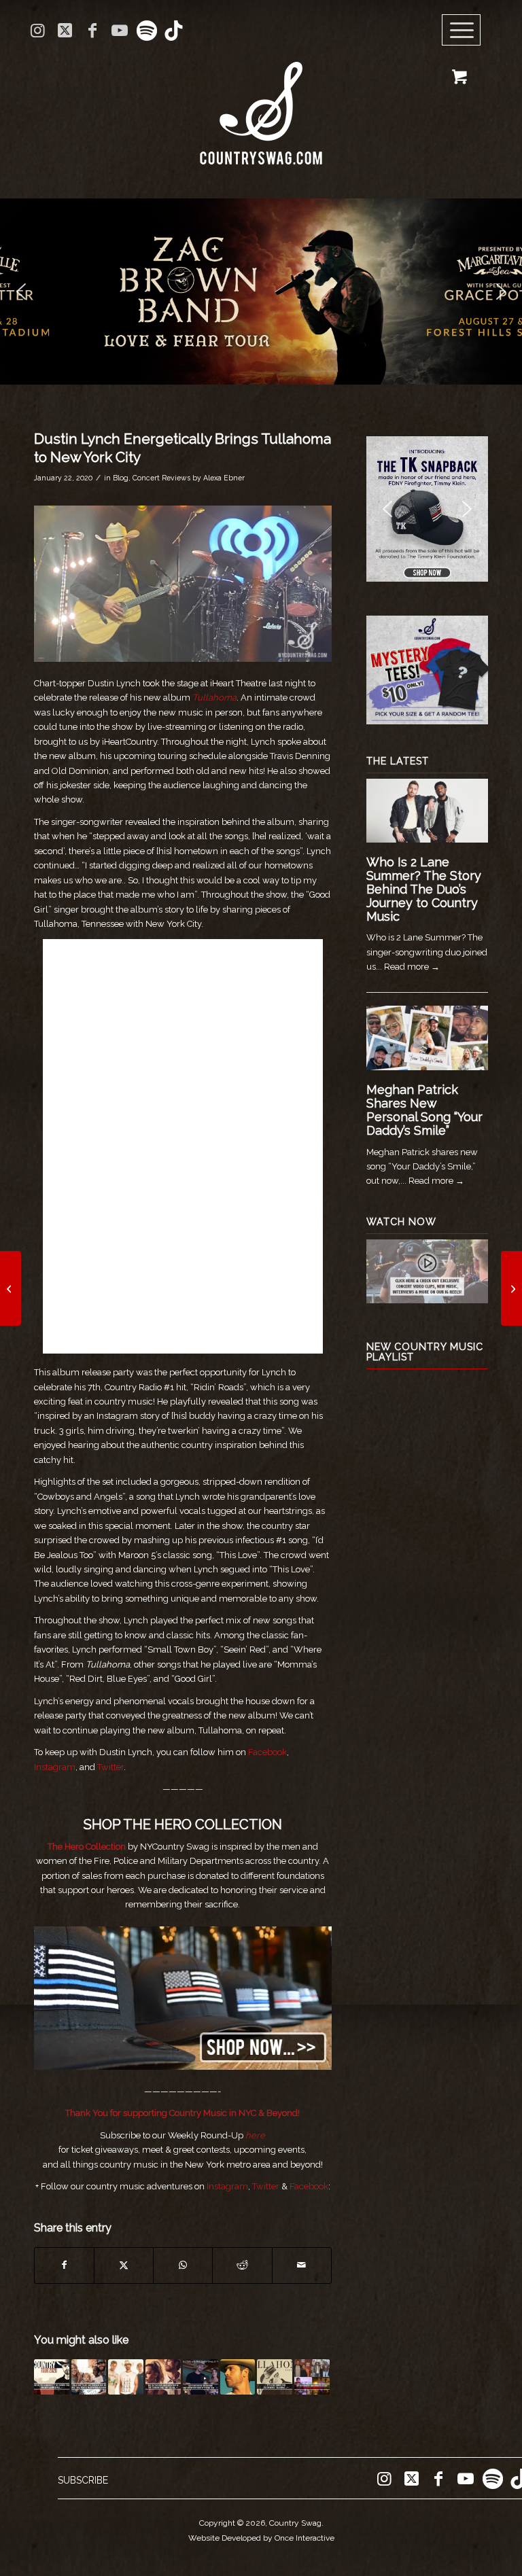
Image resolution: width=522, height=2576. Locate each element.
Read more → (412, 967)
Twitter (110, 1767)
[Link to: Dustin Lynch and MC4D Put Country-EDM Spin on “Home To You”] (126, 2377)
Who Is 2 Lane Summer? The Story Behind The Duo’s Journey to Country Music (424, 889)
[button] (261, 292)
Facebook (267, 1752)
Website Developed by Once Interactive (261, 2538)
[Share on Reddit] (242, 2265)
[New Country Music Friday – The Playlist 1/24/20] (511, 1288)
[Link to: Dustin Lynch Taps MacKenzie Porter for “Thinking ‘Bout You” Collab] (163, 2377)
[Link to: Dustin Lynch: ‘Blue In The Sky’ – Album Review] (238, 2377)
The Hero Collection (88, 1847)
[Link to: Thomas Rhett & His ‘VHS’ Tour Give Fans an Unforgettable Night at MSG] (89, 2377)
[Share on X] (124, 2265)
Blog (121, 478)
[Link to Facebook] (92, 31)
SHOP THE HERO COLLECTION (183, 1824)
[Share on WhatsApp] (183, 2265)
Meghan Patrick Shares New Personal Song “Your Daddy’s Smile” (424, 1110)
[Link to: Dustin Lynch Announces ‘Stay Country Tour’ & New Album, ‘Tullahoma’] (52, 2377)
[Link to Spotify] (146, 31)
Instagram (55, 1767)
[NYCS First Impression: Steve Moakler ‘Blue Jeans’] (11, 1288)
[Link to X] (65, 31)
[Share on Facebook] (64, 2265)
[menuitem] (466, 31)
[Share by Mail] (302, 2265)
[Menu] (462, 31)
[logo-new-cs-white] (261, 103)
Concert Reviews (161, 478)
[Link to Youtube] (119, 31)
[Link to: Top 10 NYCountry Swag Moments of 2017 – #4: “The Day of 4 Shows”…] (312, 2377)
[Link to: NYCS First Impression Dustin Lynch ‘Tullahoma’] (275, 2377)
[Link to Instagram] (38, 31)
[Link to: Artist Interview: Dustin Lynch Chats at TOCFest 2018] (201, 2377)
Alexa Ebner (224, 478)
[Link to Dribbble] (174, 31)
